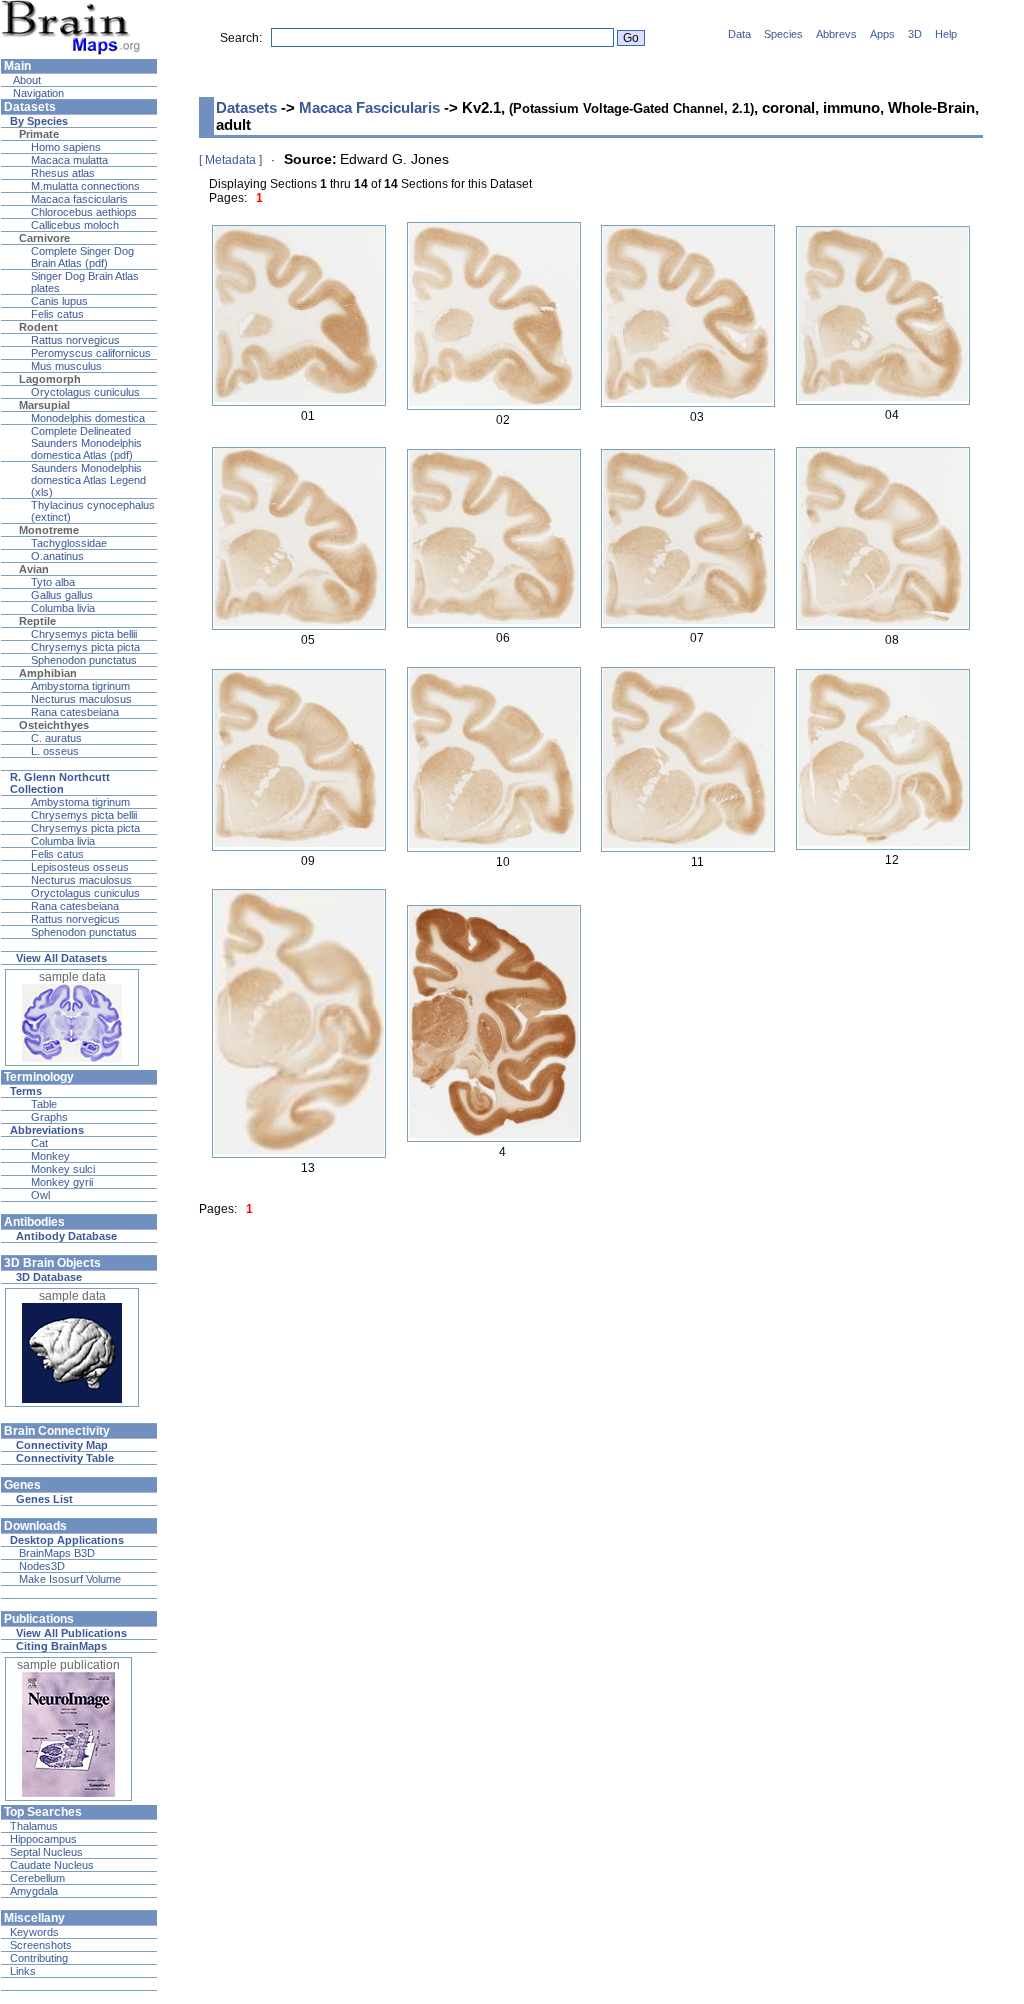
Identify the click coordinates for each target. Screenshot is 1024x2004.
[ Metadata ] (230, 160)
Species (783, 34)
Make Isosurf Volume (70, 1579)
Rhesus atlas (63, 173)
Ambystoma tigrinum (80, 686)
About (25, 80)
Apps (882, 34)
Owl (40, 1195)
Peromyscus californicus (91, 353)
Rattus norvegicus (75, 340)
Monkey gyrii (62, 1182)
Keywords (34, 1932)
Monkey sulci (63, 1169)
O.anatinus (57, 556)
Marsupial (44, 405)
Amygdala (34, 1891)
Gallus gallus (62, 595)
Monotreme (49, 530)
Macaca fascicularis (79, 199)
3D (915, 34)
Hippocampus (43, 1839)
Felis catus (57, 314)
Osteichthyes (54, 725)
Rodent (38, 327)
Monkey (50, 1156)
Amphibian (48, 673)
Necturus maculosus (81, 699)
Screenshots (41, 1945)
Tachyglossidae (69, 543)
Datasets (246, 107)
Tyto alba (53, 582)
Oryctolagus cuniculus (85, 392)
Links (23, 1971)
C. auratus (56, 738)
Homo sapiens (66, 147)
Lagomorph (50, 379)
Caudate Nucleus (52, 1865)
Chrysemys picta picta (85, 647)
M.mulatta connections (85, 186)
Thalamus (34, 1826)
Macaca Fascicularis (369, 107)
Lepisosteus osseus (80, 867)
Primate (39, 134)
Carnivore (44, 238)
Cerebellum (37, 1878)
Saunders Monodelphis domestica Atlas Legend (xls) (88, 480)
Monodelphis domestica (88, 418)
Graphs (49, 1117)
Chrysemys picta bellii (84, 634)
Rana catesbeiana (75, 712)
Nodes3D (42, 1566)
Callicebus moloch (75, 225)
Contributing (39, 1958)
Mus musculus (66, 366)
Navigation (37, 93)
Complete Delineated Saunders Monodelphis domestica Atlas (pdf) (86, 443)
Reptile (37, 621)
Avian (34, 569)
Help (946, 34)
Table (44, 1104)
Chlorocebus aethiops (84, 212)
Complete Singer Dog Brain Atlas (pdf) (82, 257)
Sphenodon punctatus (84, 660)
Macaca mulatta (69, 160)
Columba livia (63, 608)
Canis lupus (59, 301)
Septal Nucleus (46, 1852)
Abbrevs (836, 34)
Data (739, 34)
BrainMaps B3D (57, 1553)
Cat (39, 1143)
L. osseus (55, 751)
